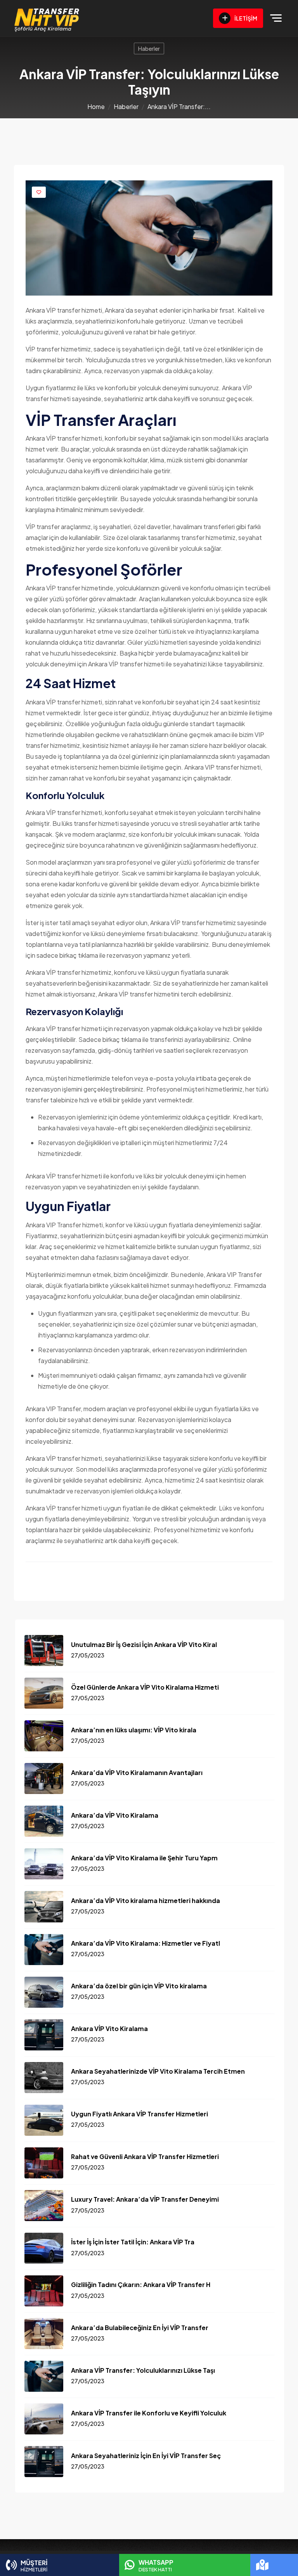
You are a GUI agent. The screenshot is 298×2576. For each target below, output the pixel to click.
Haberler (149, 48)
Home (96, 106)
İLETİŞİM (245, 18)
